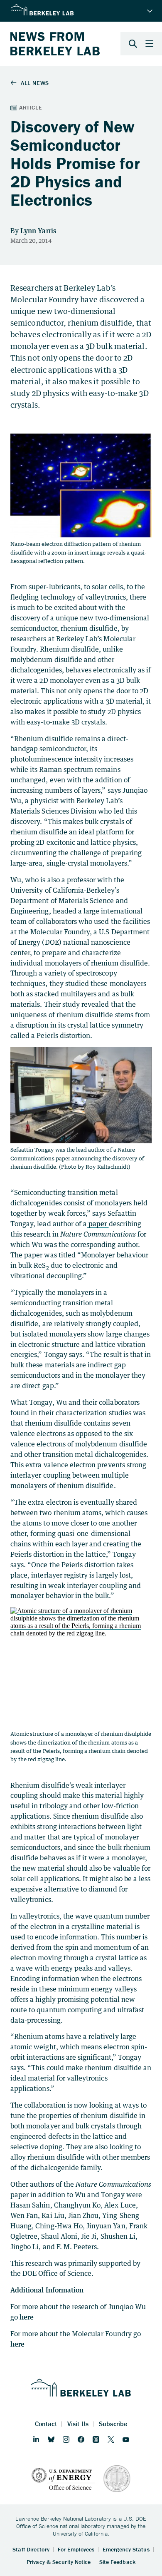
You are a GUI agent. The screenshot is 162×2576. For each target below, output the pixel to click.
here (27, 2317)
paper (98, 1224)
